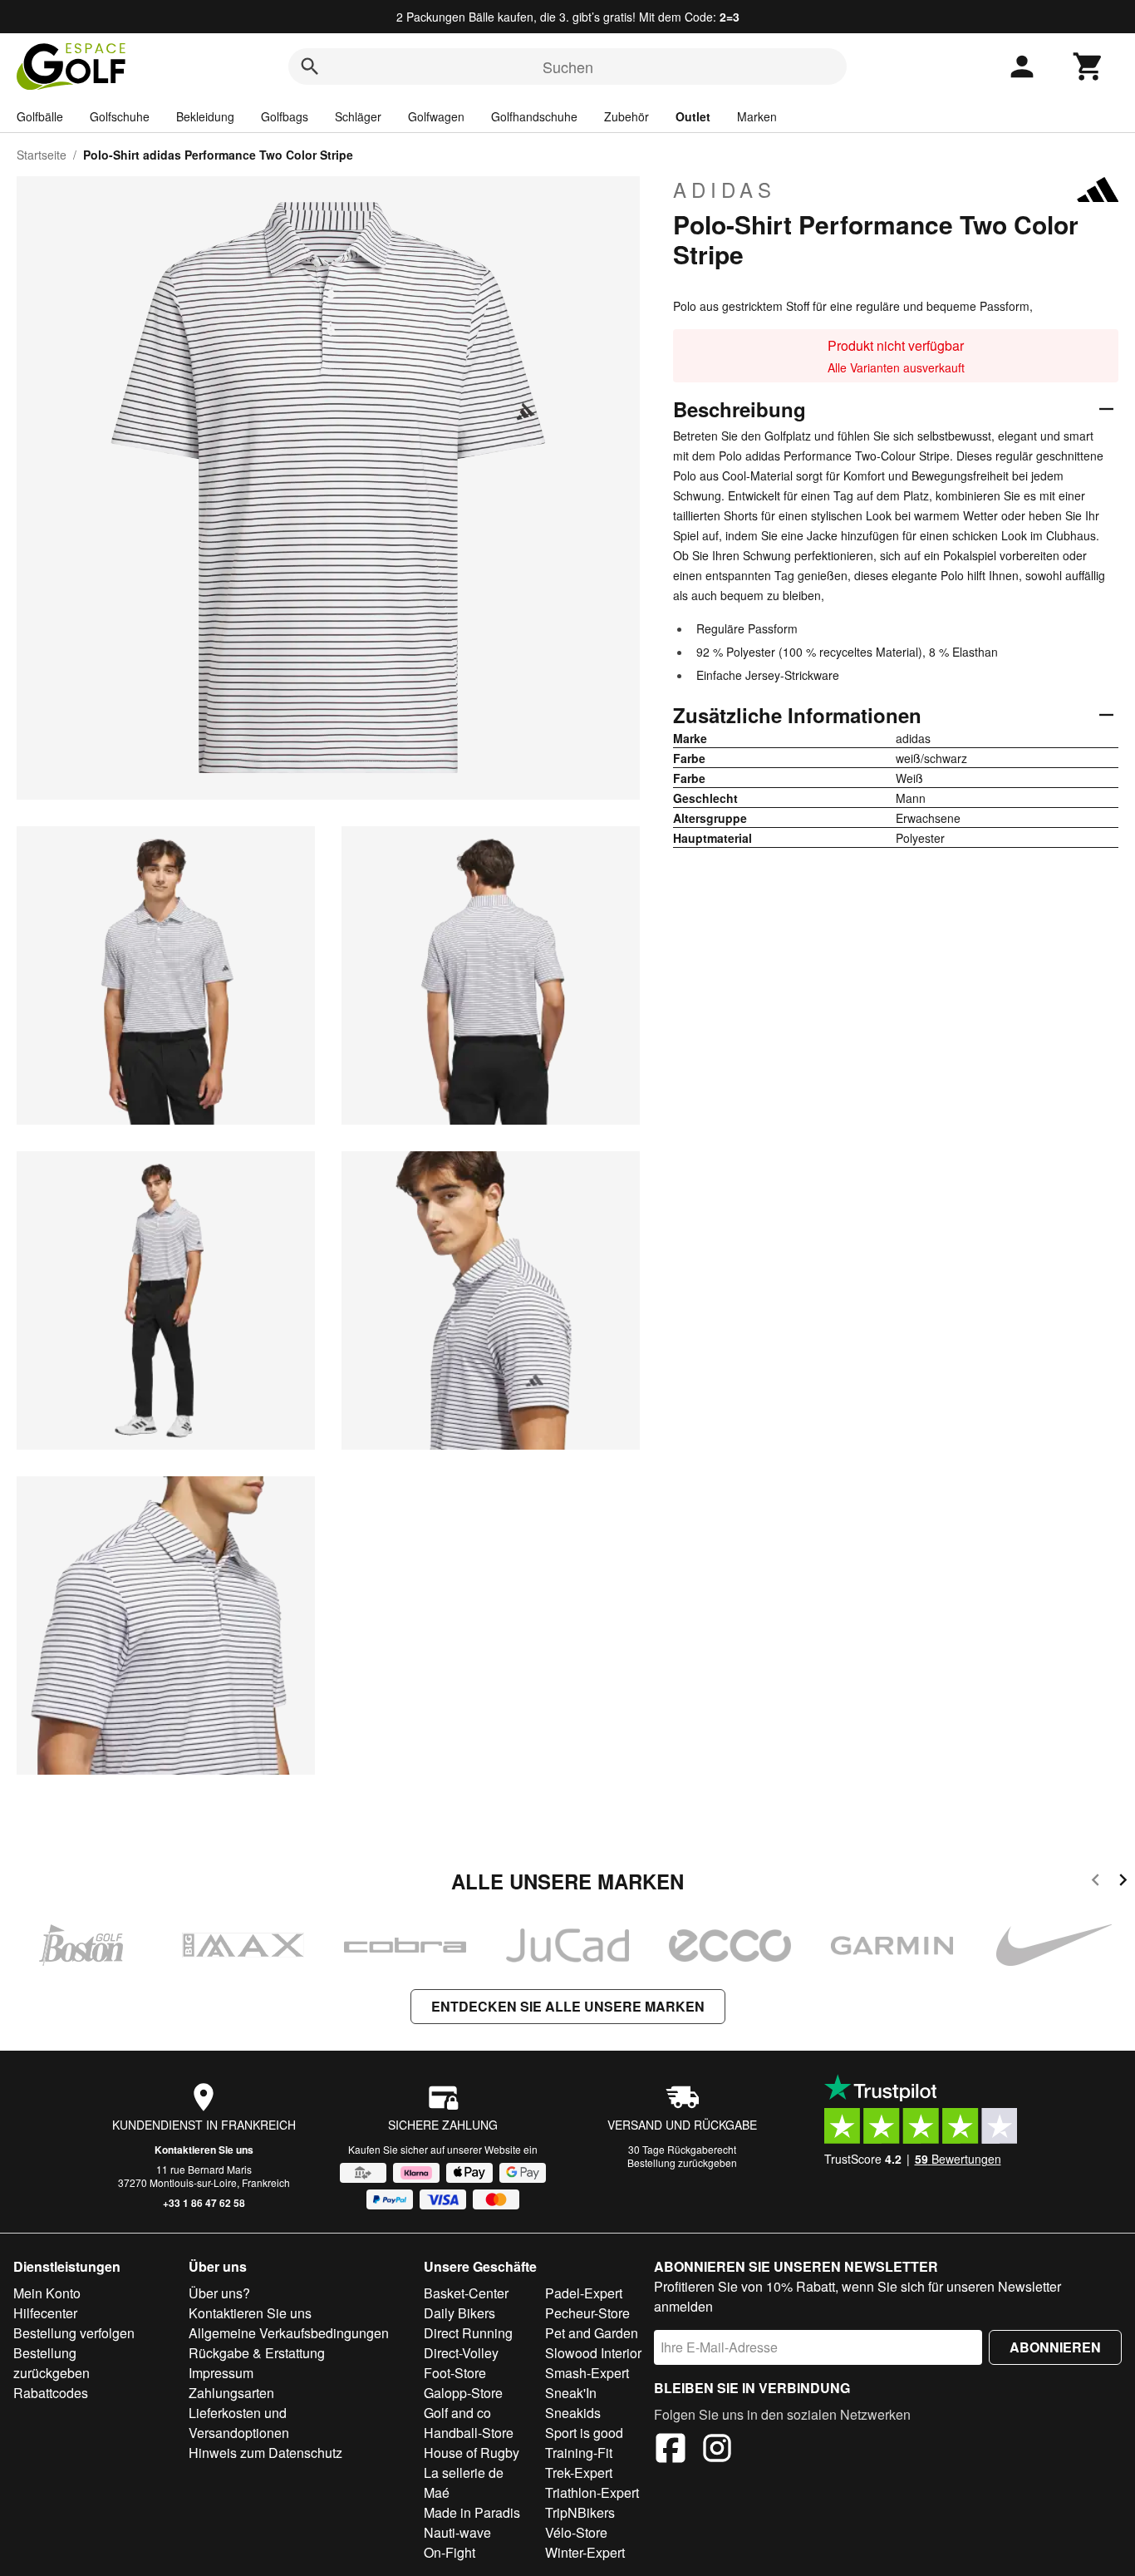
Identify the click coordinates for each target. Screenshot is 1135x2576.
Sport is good (584, 2433)
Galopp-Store (463, 2393)
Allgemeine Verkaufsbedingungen (289, 2333)
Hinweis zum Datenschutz (265, 2453)
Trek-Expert (579, 2473)
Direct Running (468, 2333)
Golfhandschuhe (534, 116)
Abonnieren (1055, 2347)
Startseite (42, 155)
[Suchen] (310, 66)
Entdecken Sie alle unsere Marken (568, 2006)
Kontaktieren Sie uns (204, 2150)
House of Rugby (472, 2453)
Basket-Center (466, 2293)
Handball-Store (469, 2433)
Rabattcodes (51, 2393)
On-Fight (450, 2552)
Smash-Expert (587, 2373)
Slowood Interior (593, 2353)
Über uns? (219, 2293)
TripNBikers (580, 2512)
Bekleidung (205, 116)
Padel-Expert (584, 2293)
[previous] (1096, 1882)
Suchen (568, 66)
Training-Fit (579, 2453)
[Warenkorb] (1088, 66)
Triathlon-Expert (592, 2492)
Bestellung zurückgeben (682, 2162)
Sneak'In (571, 2393)
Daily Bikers (459, 2313)
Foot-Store (455, 2373)
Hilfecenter (45, 2313)
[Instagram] (717, 2450)
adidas (725, 190)
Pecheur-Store (587, 2313)
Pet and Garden (592, 2333)
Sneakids (573, 2413)
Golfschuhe (120, 116)
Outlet (693, 116)
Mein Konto (47, 2293)
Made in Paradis (472, 2512)
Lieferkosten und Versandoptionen (239, 2423)
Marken (757, 116)
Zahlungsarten (231, 2393)
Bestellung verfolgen (74, 2333)
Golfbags (285, 116)
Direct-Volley (461, 2353)
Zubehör (626, 116)
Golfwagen (436, 116)
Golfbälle (40, 116)
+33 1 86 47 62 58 (204, 2203)
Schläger (358, 116)
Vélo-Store (576, 2532)
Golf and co (457, 2413)
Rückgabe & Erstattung (257, 2353)
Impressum (221, 2373)
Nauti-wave (457, 2532)
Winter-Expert (585, 2552)
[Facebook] (671, 2450)
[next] (1123, 1882)
